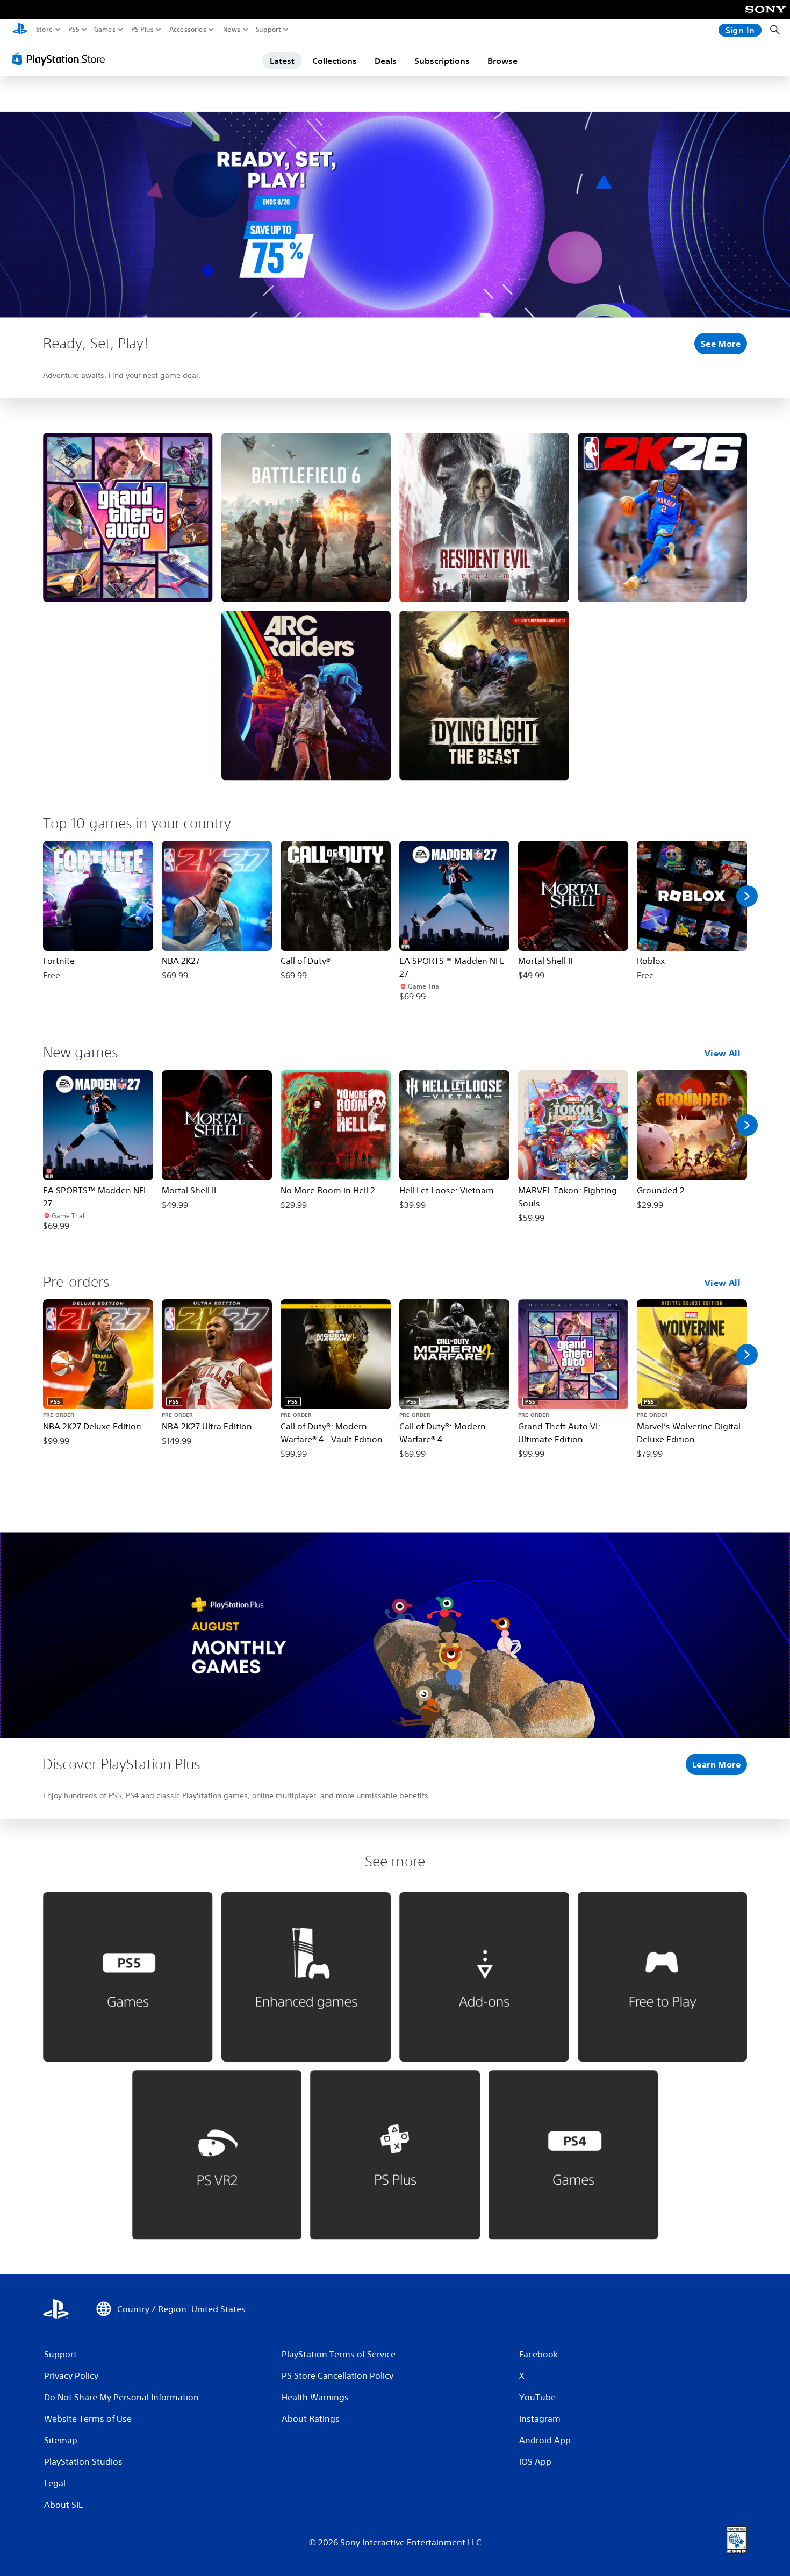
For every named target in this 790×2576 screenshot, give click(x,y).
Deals (386, 61)
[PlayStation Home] (20, 30)
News (232, 30)
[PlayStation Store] (62, 59)
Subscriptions (442, 61)
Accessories (188, 30)
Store (45, 30)
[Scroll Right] (747, 896)
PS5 (74, 30)
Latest (282, 61)
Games (105, 30)
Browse (502, 61)
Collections (335, 61)
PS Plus (142, 30)
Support (269, 30)
